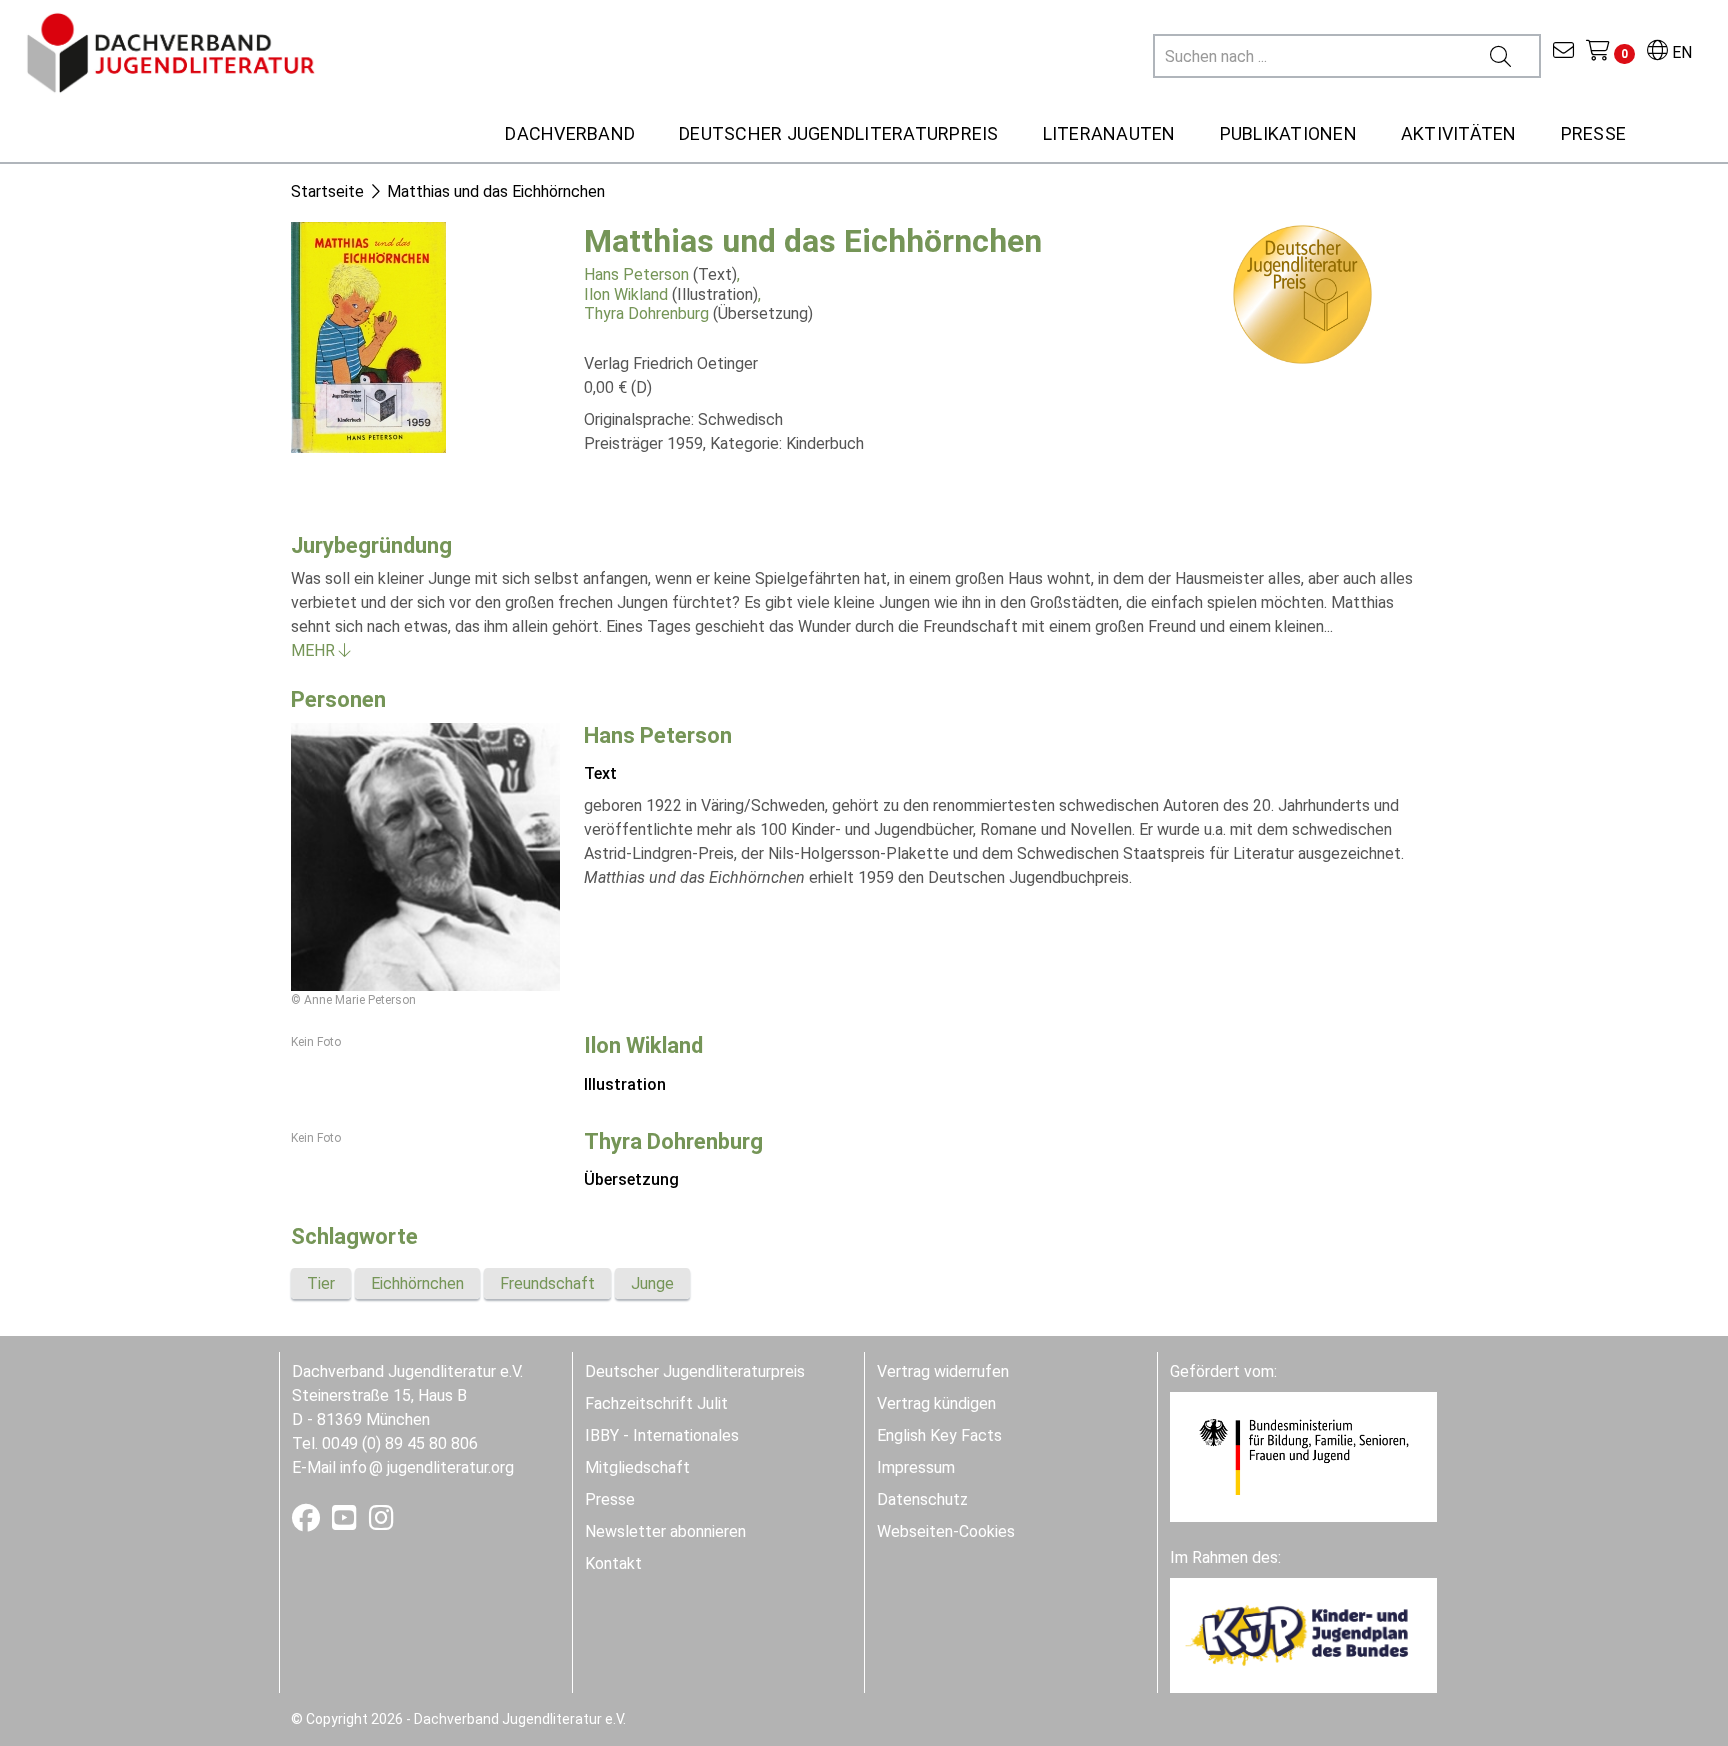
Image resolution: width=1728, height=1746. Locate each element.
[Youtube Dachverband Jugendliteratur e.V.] (346, 1522)
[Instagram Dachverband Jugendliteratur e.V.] (381, 1522)
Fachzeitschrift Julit (656, 1403)
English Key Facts (939, 1435)
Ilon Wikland (626, 294)
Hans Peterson (636, 274)
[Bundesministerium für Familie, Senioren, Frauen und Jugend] (1303, 1455)
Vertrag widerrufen (943, 1371)
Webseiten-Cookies (946, 1531)
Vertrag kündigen (936, 1403)
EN (1680, 52)
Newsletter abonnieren (665, 1531)
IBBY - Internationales (662, 1435)
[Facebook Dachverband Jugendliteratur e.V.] (308, 1522)
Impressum (916, 1467)
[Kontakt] (1563, 52)
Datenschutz (922, 1499)
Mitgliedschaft (637, 1467)
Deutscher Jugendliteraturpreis (695, 1371)
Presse (610, 1499)
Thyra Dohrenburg (646, 313)
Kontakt (613, 1563)
